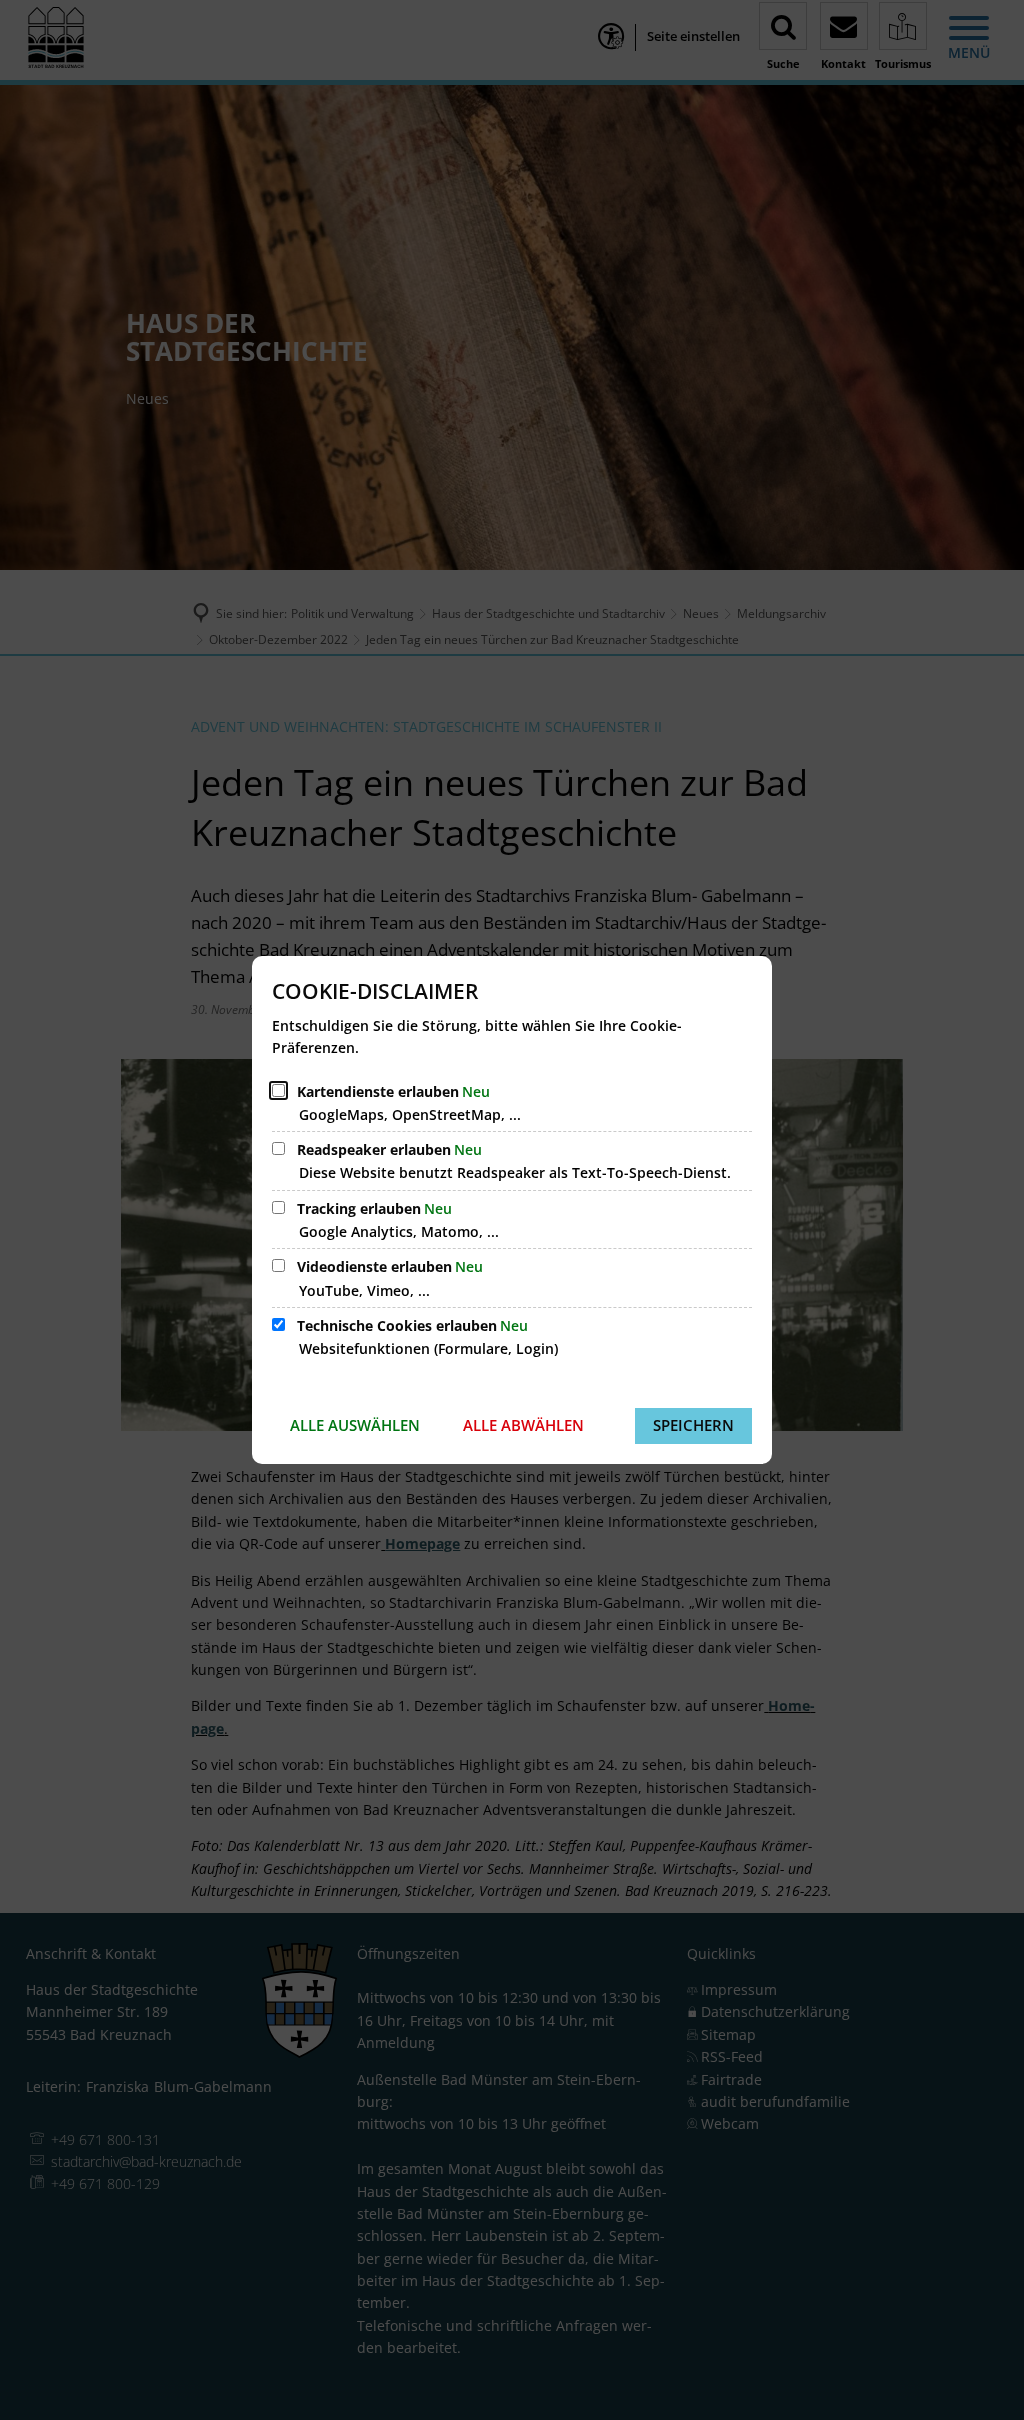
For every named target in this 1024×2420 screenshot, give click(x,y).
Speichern (693, 1425)
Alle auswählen (355, 1425)
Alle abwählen (523, 1425)
